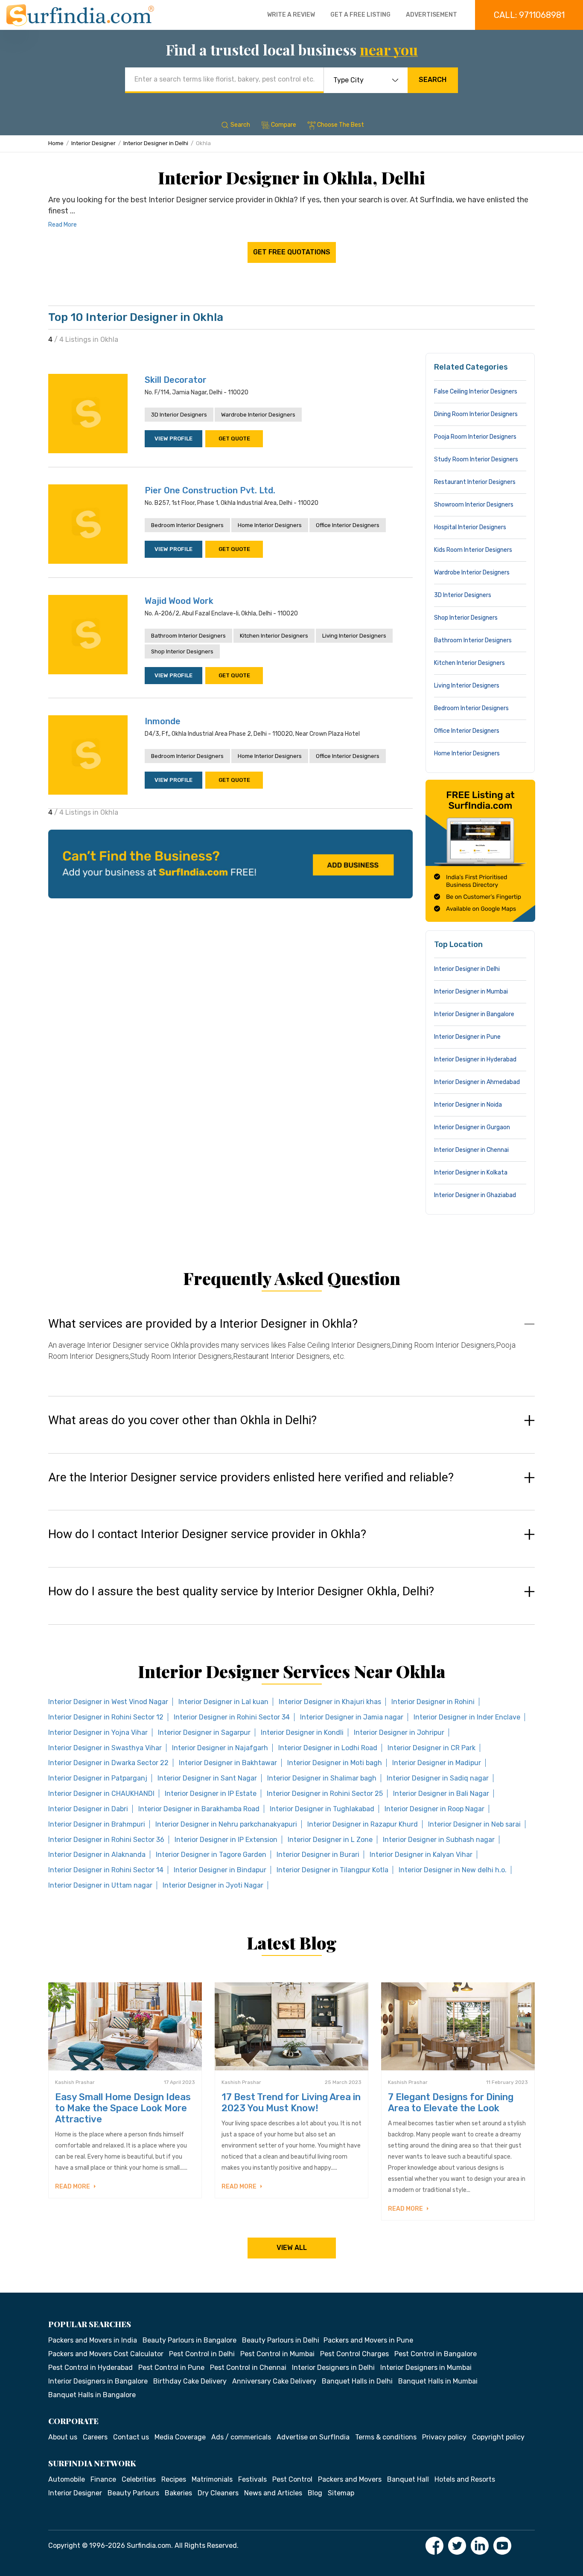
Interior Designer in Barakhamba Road (199, 1809)
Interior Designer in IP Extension (226, 1840)
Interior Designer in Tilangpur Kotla (332, 1870)
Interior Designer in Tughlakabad (322, 1809)
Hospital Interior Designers (470, 527)
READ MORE (73, 2187)
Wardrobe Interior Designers (258, 415)
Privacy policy (444, 2437)
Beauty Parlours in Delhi (281, 2340)
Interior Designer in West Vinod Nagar (108, 1702)
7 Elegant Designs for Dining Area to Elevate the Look (451, 2102)
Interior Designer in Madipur (437, 1763)
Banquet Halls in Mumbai (438, 2381)
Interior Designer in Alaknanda (97, 1855)
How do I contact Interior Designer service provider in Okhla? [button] (207, 1534)
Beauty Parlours (133, 2493)
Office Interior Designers (348, 525)
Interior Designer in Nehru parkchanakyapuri (226, 1824)
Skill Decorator (176, 380)
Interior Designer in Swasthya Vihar (105, 1748)
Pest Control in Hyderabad (90, 2368)
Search (433, 80)
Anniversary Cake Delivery (274, 2381)
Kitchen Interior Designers (274, 636)
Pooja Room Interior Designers (475, 437)
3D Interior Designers (179, 415)
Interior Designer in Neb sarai (474, 1824)
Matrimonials (212, 2479)
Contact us (131, 2437)
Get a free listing (360, 15)
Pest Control (292, 2479)
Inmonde (163, 721)
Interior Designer (93, 143)
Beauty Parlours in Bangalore (189, 2340)
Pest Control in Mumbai (277, 2354)
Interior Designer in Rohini (433, 1702)
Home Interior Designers (270, 525)
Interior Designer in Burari (318, 1855)
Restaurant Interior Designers (475, 482)
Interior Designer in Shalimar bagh (322, 1778)
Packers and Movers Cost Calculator (106, 2354)
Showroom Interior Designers (474, 505)
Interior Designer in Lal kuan (223, 1702)
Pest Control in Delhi (202, 2354)
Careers (95, 2437)
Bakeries (178, 2493)
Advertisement (431, 15)
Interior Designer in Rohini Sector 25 (325, 1794)
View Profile (173, 439)
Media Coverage (180, 2437)
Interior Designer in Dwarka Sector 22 (108, 1763)
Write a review (291, 15)
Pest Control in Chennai (248, 2368)
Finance (103, 2479)
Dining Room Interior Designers (476, 414)
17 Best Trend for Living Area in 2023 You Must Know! (291, 2102)
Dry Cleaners (218, 2493)
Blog (315, 2493)
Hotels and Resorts (465, 2479)
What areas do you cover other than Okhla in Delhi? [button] (182, 1420)
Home (56, 143)
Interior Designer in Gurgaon (472, 1127)
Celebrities (139, 2479)
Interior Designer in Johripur (399, 1732)
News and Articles (273, 2493)
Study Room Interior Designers (476, 459)
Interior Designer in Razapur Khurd (363, 1824)
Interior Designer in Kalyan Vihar (421, 1855)
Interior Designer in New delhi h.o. (453, 1870)
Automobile (67, 2479)
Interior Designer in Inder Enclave (467, 1717)
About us (63, 2437)
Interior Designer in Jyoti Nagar (213, 1885)
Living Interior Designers (354, 636)
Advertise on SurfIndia (313, 2437)
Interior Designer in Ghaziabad (475, 1195)
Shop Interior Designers (182, 651)
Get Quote (234, 439)
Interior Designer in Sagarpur (204, 1732)
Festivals (252, 2479)
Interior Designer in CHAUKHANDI (101, 1794)
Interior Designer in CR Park (431, 1748)
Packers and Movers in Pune (368, 2340)
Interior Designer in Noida (468, 1105)
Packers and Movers (350, 2479)
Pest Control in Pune (171, 2368)
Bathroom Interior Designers (188, 636)
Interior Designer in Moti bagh (335, 1763)
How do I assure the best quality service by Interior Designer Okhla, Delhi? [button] (241, 1591)
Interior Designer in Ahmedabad (477, 1082)
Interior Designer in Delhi (156, 143)
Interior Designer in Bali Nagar (441, 1794)
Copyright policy (498, 2437)
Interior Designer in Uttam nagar (100, 1885)
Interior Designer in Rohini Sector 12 (106, 1717)
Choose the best (341, 125)
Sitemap (341, 2493)
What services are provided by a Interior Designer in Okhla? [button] (203, 1324)
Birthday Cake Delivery (190, 2381)
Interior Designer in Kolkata (471, 1173)
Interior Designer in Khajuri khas (330, 1702)
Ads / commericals (241, 2437)
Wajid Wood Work (179, 601)
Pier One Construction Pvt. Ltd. (210, 490)
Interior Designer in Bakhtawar (228, 1763)
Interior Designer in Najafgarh (220, 1748)
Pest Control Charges (354, 2354)
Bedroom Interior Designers (187, 525)
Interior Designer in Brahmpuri (97, 1824)
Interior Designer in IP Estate (211, 1794)
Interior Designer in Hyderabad (475, 1059)
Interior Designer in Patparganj (98, 1778)
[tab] (291, 1348)
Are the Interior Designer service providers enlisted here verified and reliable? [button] (251, 1477)
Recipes (174, 2479)
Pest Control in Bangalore (436, 2354)
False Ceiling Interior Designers (476, 392)
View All (292, 2248)
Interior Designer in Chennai (471, 1150)
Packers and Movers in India (93, 2340)
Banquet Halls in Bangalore (92, 2395)
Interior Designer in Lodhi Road (328, 1748)
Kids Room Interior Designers (473, 550)
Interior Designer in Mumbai (471, 992)
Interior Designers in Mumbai (426, 2368)
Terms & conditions (386, 2437)
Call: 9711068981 (529, 15)
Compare (284, 125)
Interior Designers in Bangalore (98, 2381)
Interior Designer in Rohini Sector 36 (106, 1840)
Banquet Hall (408, 2479)
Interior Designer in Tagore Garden (211, 1855)
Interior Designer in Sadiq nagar (438, 1778)
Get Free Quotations (292, 252)
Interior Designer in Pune (467, 1037)
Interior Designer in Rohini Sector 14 (106, 1870)
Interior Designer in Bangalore (474, 1014)
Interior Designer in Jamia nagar (352, 1717)
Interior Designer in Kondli (302, 1732)
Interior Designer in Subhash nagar (439, 1840)
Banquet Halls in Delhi (357, 2381)
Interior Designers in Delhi (333, 2368)
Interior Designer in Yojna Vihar (98, 1732)
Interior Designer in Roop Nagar (434, 1809)
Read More (63, 225)
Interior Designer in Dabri (88, 1809)
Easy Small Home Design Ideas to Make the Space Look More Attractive (123, 2108)
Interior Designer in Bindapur (220, 1870)
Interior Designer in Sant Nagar (207, 1778)
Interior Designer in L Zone (330, 1840)
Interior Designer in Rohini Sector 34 (232, 1717)
